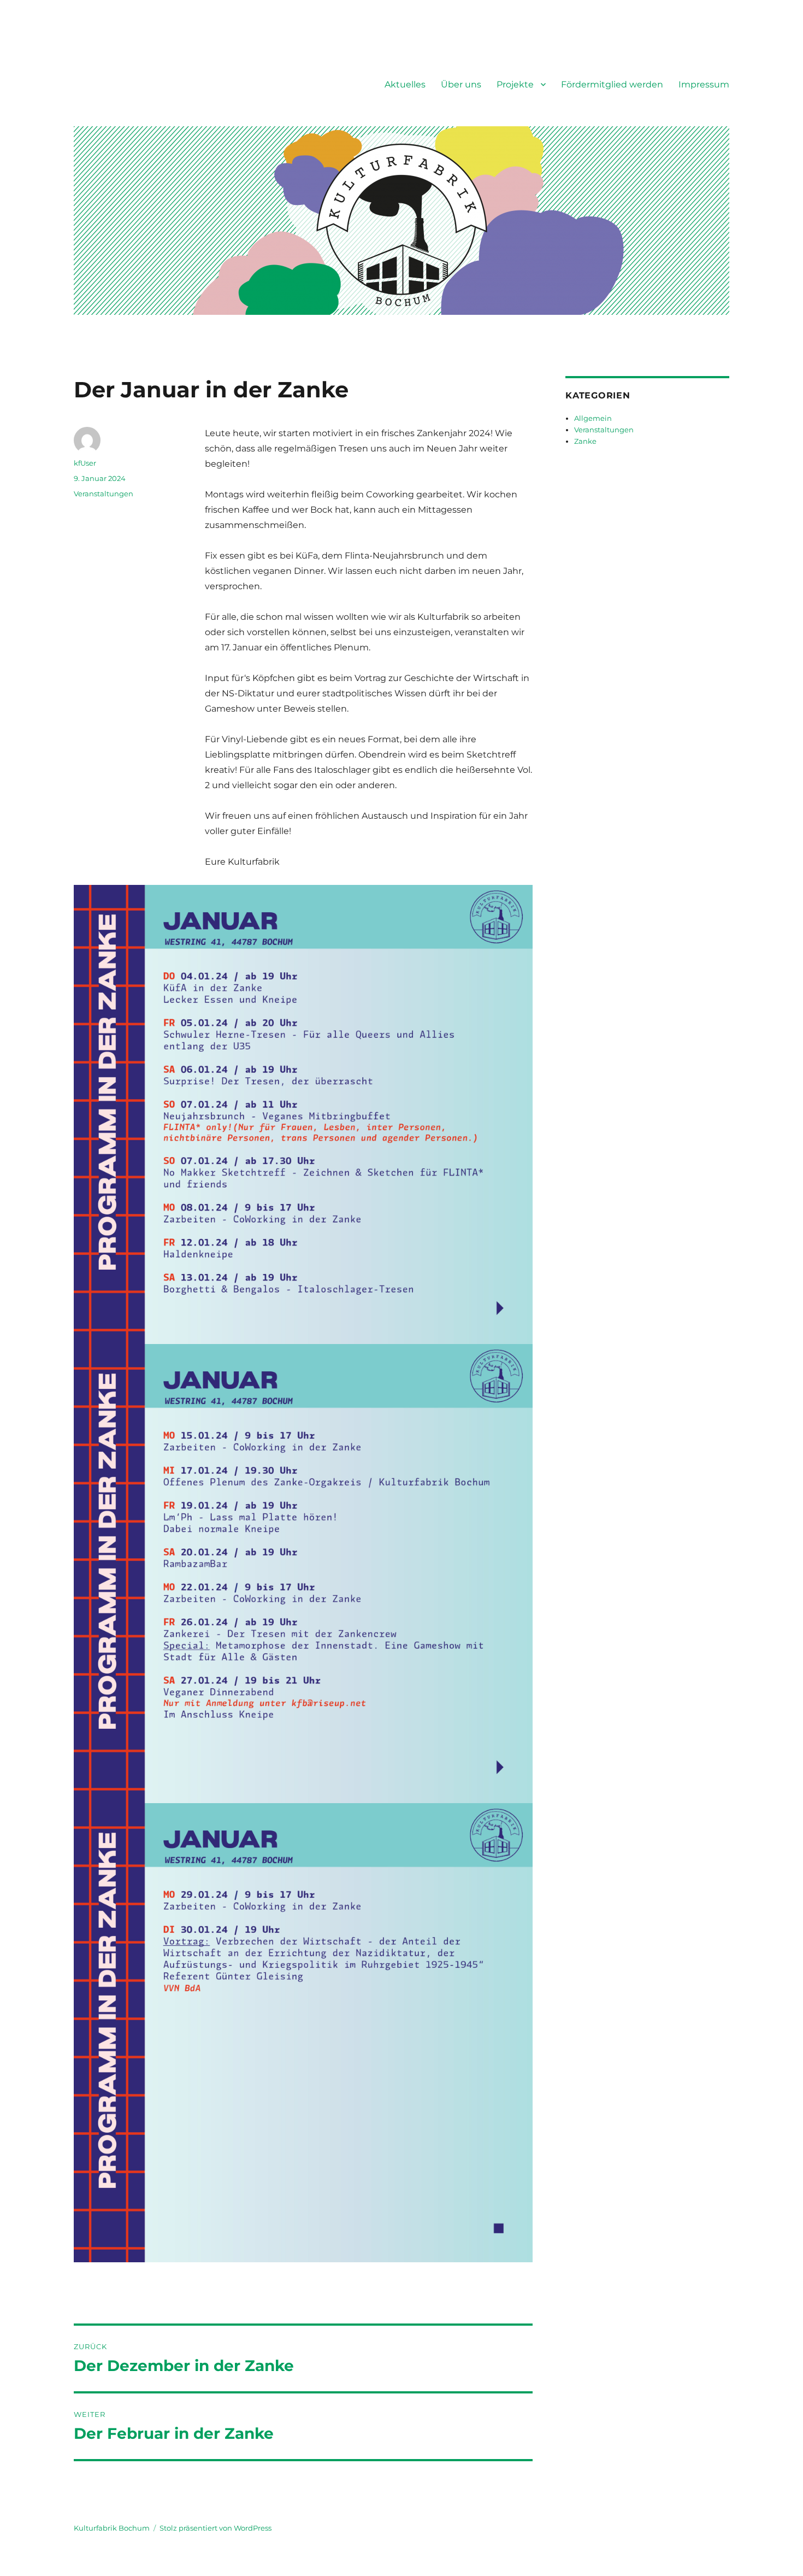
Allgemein (593, 418)
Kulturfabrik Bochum (112, 2528)
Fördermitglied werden (612, 84)
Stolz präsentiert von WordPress (215, 2528)
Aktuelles (405, 84)
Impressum (704, 84)
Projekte (515, 84)
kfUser (85, 463)
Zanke (585, 441)
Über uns (461, 84)
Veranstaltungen (104, 494)
